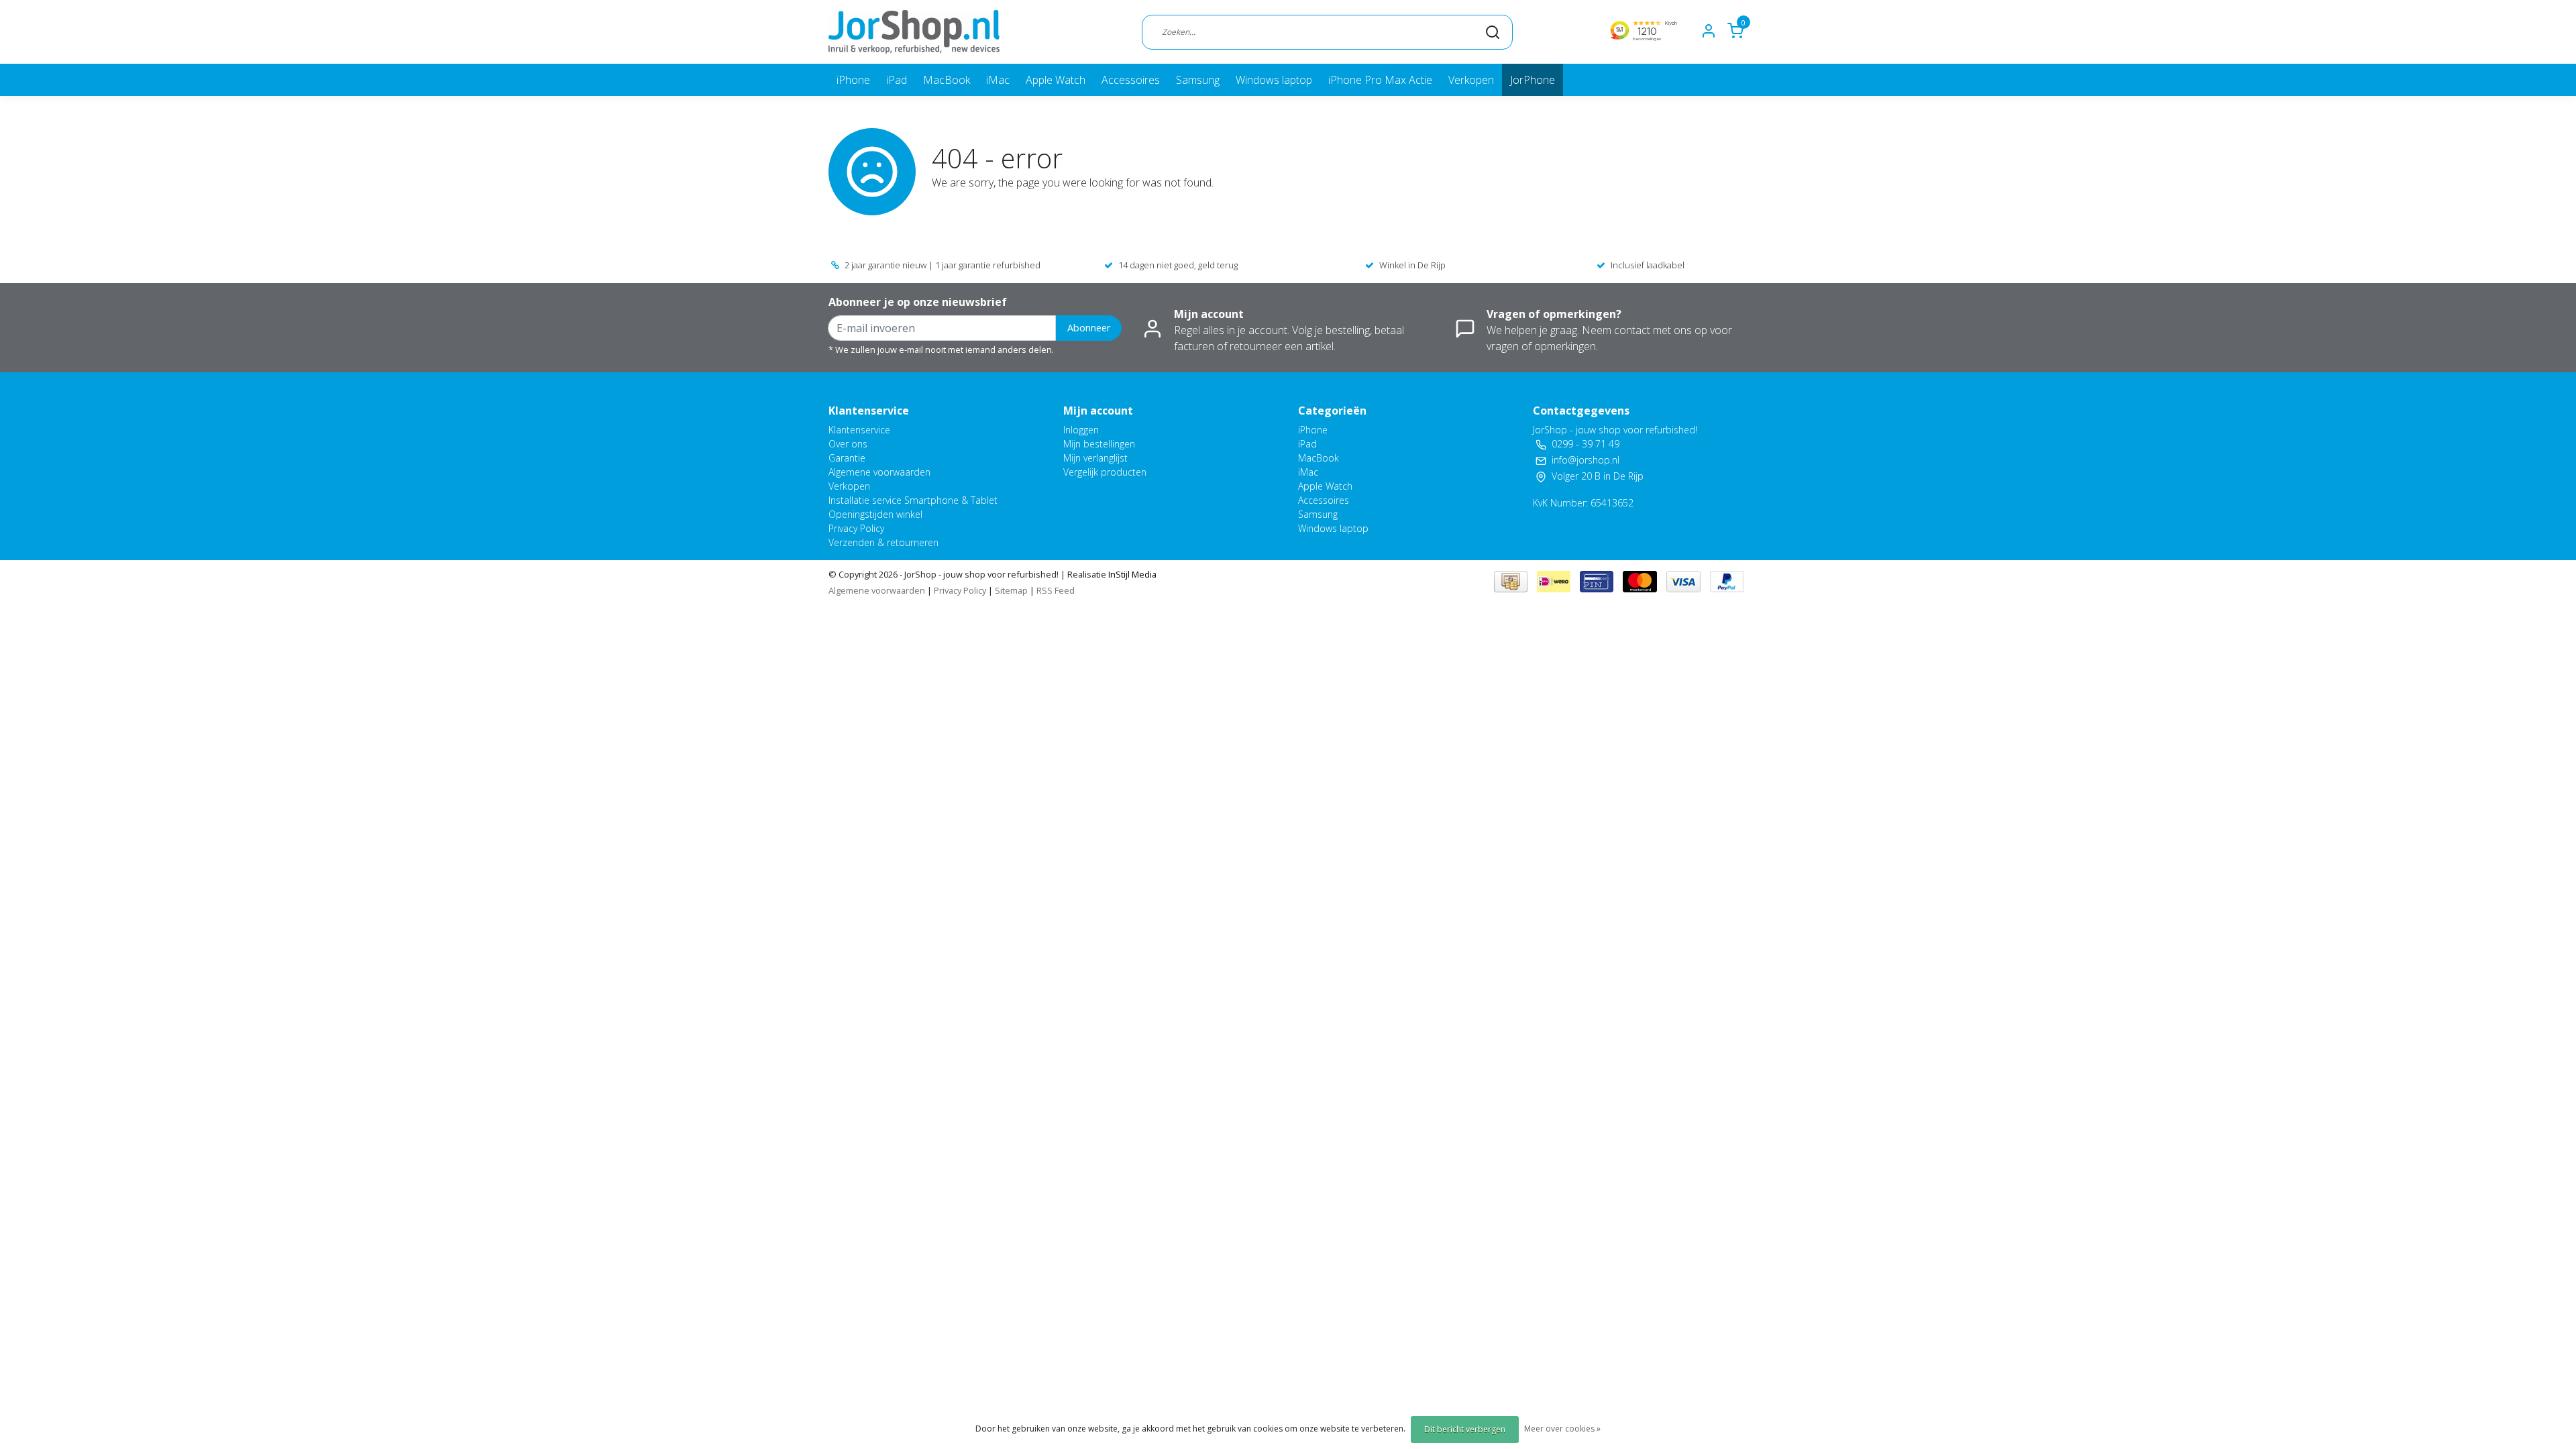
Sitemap (1011, 590)
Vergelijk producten (1105, 472)
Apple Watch (1056, 80)
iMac (998, 80)
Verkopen (1471, 80)
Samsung (1198, 80)
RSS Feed (1056, 590)
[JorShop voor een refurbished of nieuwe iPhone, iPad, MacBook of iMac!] (914, 32)
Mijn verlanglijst (1095, 458)
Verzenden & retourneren (883, 542)
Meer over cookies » (1562, 1429)
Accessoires (1131, 80)
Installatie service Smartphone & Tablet (913, 500)
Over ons (848, 444)
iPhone (853, 80)
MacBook (947, 80)
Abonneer (1089, 328)
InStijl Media (1131, 574)
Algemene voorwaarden (879, 472)
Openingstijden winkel (875, 514)
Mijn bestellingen (1099, 444)
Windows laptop (1274, 80)
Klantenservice (859, 430)
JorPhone (1533, 80)
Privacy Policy (856, 528)
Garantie (847, 458)
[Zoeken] (1493, 32)
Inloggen (1081, 430)
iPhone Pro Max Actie (1380, 80)
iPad (897, 80)
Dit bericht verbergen (1465, 1429)
